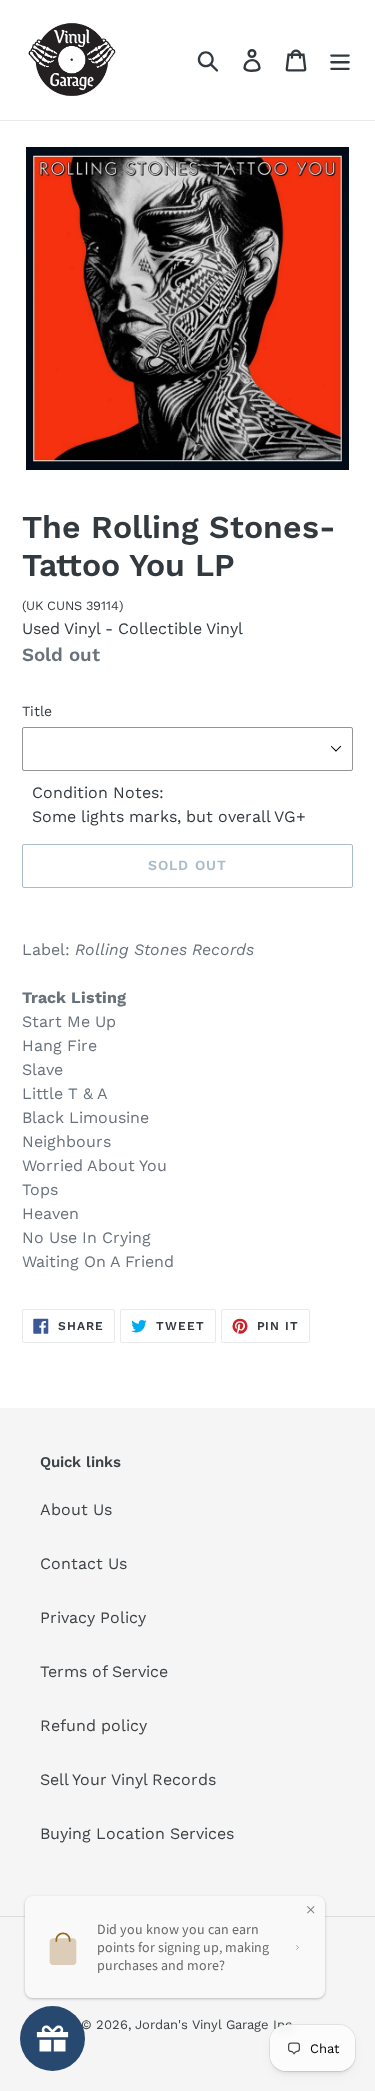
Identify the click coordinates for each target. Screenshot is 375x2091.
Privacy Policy (93, 1617)
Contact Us (83, 1563)
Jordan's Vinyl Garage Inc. (215, 2024)
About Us (76, 1509)
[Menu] (340, 60)
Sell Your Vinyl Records (128, 1779)
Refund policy (93, 1725)
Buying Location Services (137, 1833)
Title (37, 711)
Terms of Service (104, 1671)
